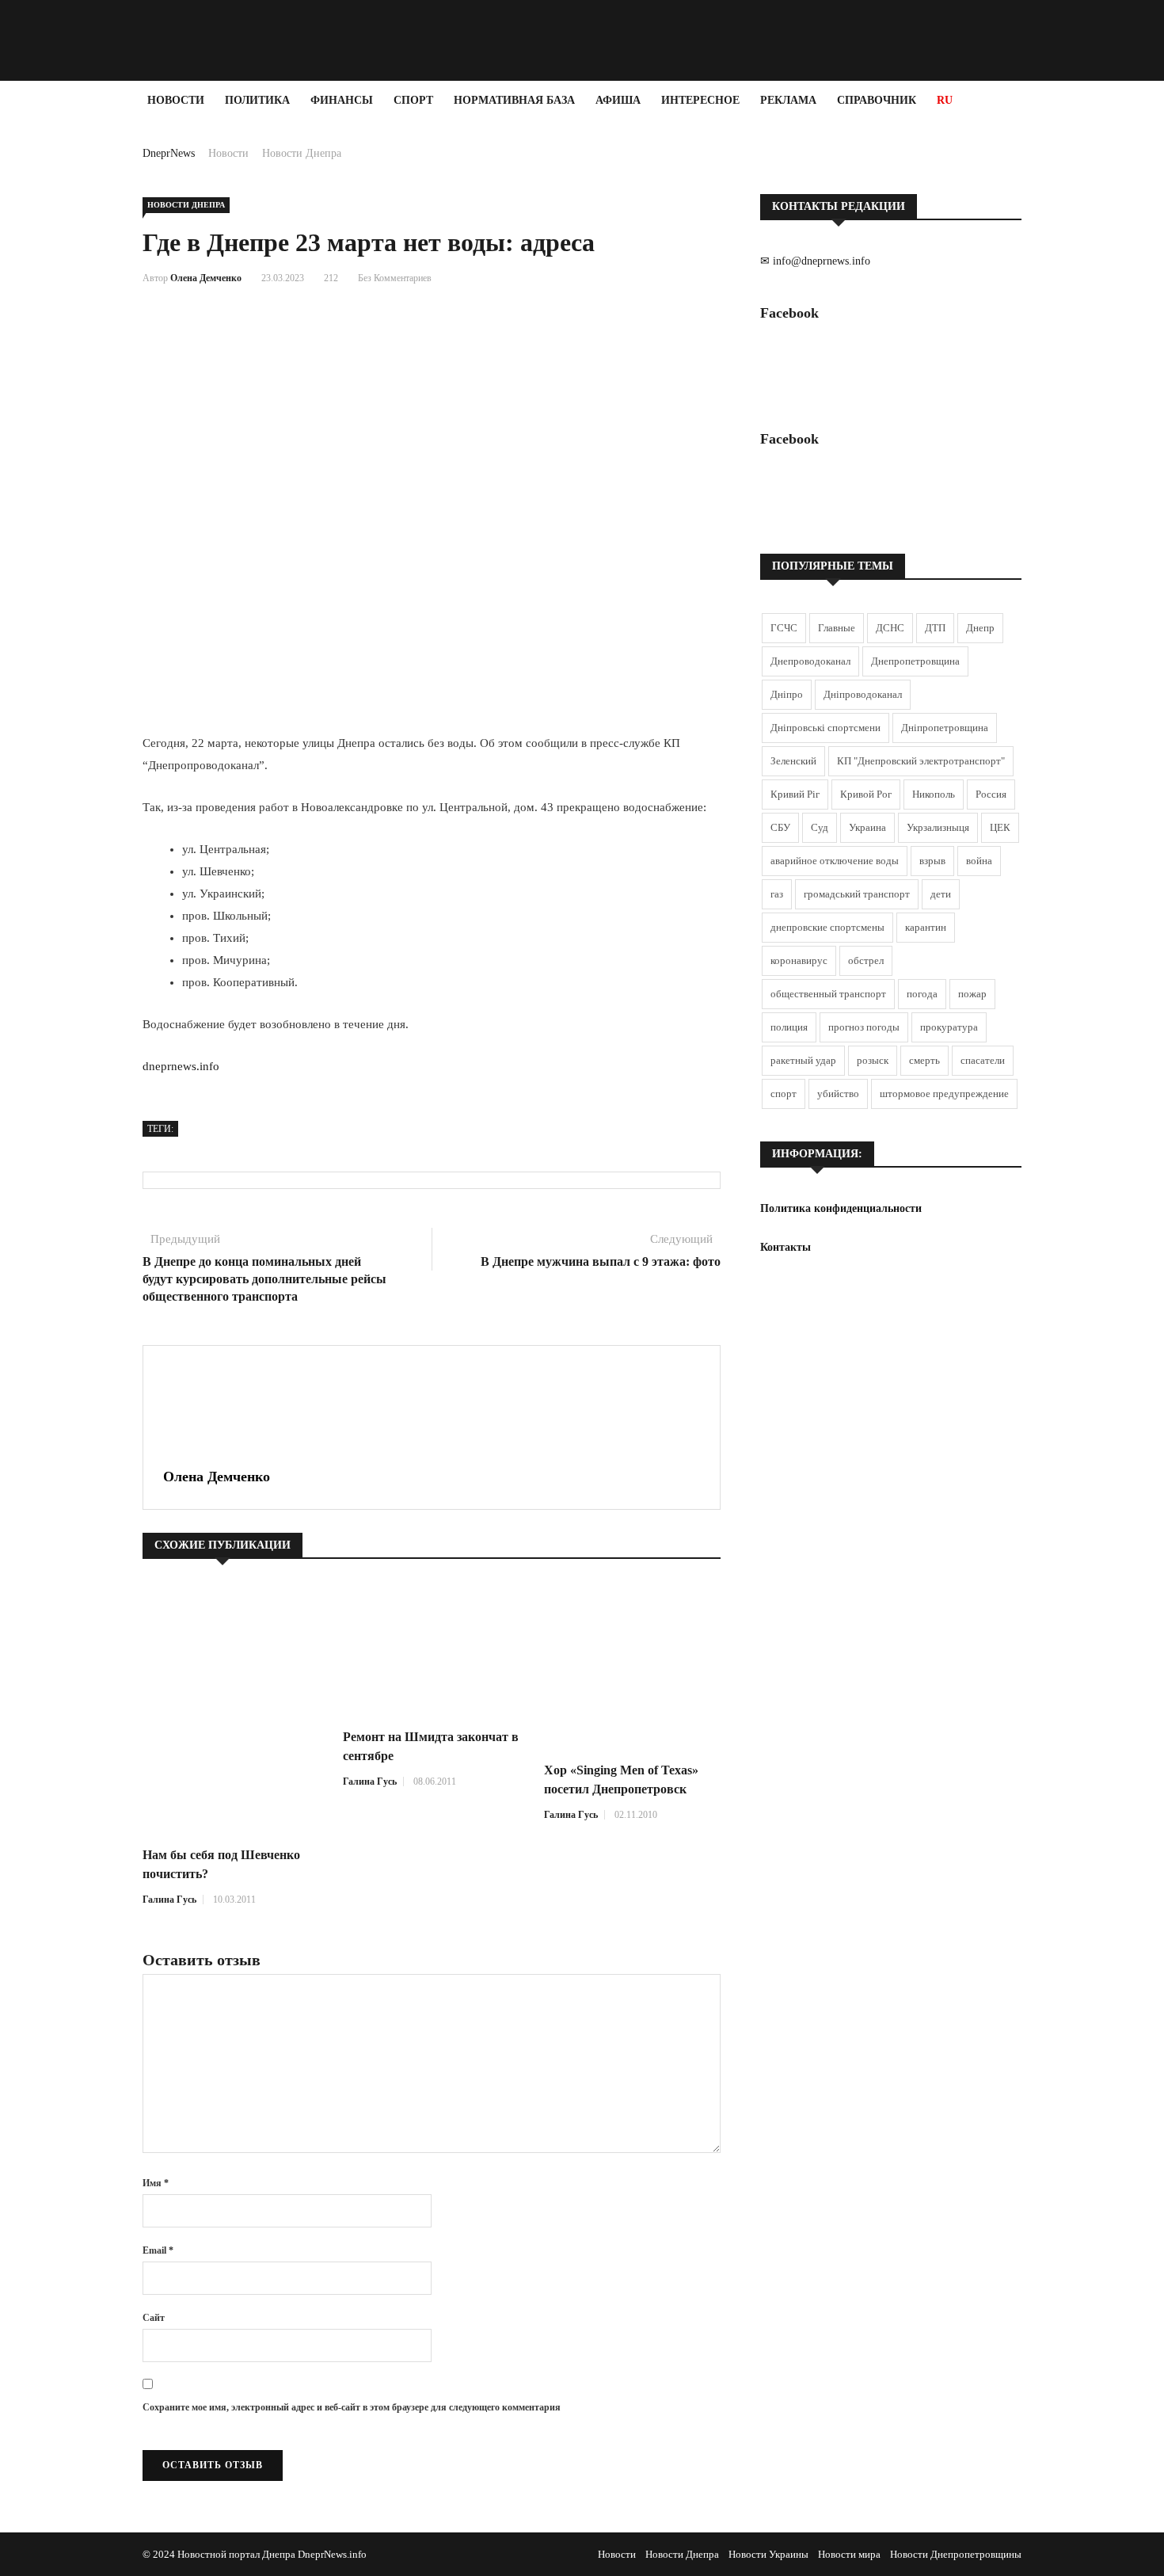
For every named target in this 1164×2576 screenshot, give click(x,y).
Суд (820, 827)
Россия (991, 794)
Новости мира (849, 2554)
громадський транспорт (857, 894)
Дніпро (787, 694)
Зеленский (793, 761)
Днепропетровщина (915, 661)
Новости (176, 100)
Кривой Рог (866, 794)
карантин (926, 927)
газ (777, 894)
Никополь (934, 794)
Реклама (788, 100)
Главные (837, 628)
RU (945, 100)
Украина (867, 827)
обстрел (866, 960)
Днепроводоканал (810, 661)
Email (158, 2250)
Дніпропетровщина (945, 728)
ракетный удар (803, 1060)
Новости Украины (768, 2554)
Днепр (980, 628)
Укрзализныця (938, 827)
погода (922, 994)
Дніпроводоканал (863, 694)
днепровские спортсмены (827, 927)
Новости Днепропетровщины (956, 2554)
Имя (156, 2183)
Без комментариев (395, 278)
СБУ (780, 827)
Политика (257, 100)
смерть (924, 1060)
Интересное (700, 100)
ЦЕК (1000, 827)
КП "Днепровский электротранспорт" (921, 761)
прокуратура (949, 1027)
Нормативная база (514, 100)
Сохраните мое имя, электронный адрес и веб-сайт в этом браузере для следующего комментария (352, 2407)
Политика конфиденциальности (841, 1208)
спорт (784, 1094)
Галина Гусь (169, 1900)
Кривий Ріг (795, 794)
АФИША (618, 100)
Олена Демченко (206, 278)
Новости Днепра (302, 153)
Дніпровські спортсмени (825, 728)
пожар (972, 994)
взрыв (932, 861)
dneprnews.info (181, 1066)
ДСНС (890, 628)
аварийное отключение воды (835, 861)
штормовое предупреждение (944, 1094)
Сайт (154, 2318)
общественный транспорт (828, 994)
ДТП (935, 628)
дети (941, 894)
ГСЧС (784, 628)
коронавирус (799, 960)
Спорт (413, 100)
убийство (838, 1094)
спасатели (983, 1060)
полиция (789, 1027)
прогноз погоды (864, 1027)
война (979, 861)
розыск (873, 1060)
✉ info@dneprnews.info (815, 261)
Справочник (877, 100)
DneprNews (169, 153)
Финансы (342, 100)
